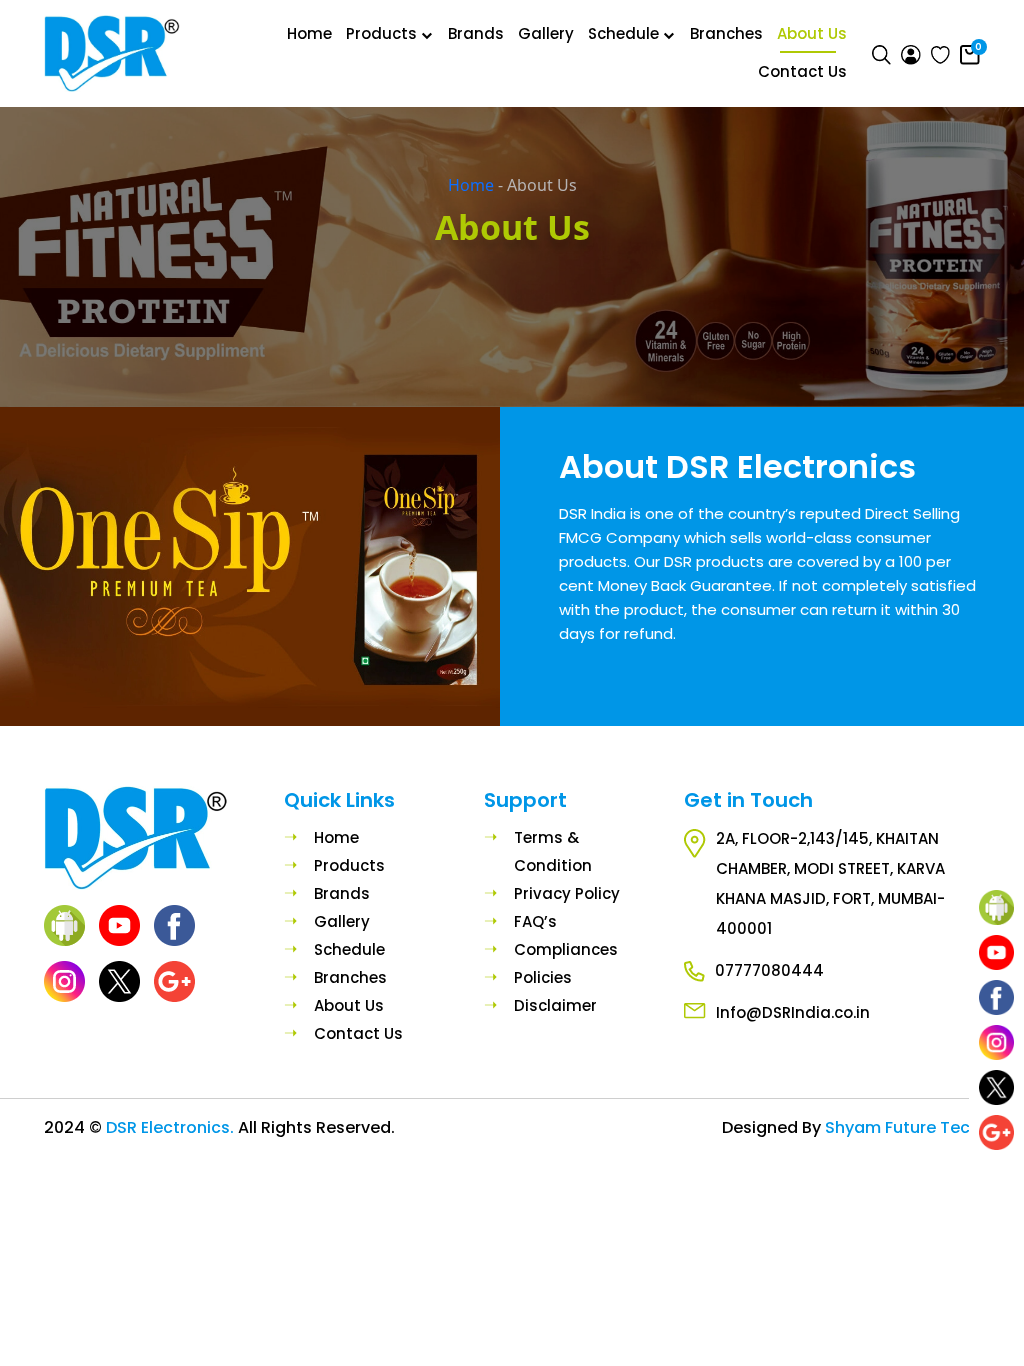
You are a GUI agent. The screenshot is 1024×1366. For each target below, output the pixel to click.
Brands (476, 34)
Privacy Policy (567, 893)
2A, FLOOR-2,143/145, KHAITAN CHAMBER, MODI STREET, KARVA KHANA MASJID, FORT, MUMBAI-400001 (830, 883)
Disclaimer (555, 1005)
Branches (726, 34)
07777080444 (769, 970)
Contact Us (802, 72)
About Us (812, 34)
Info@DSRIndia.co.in (793, 1012)
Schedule (623, 34)
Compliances (566, 949)
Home (309, 34)
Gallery (546, 34)
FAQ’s (535, 921)
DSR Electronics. (172, 1127)
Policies (543, 977)
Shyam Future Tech (902, 1127)
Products (381, 34)
